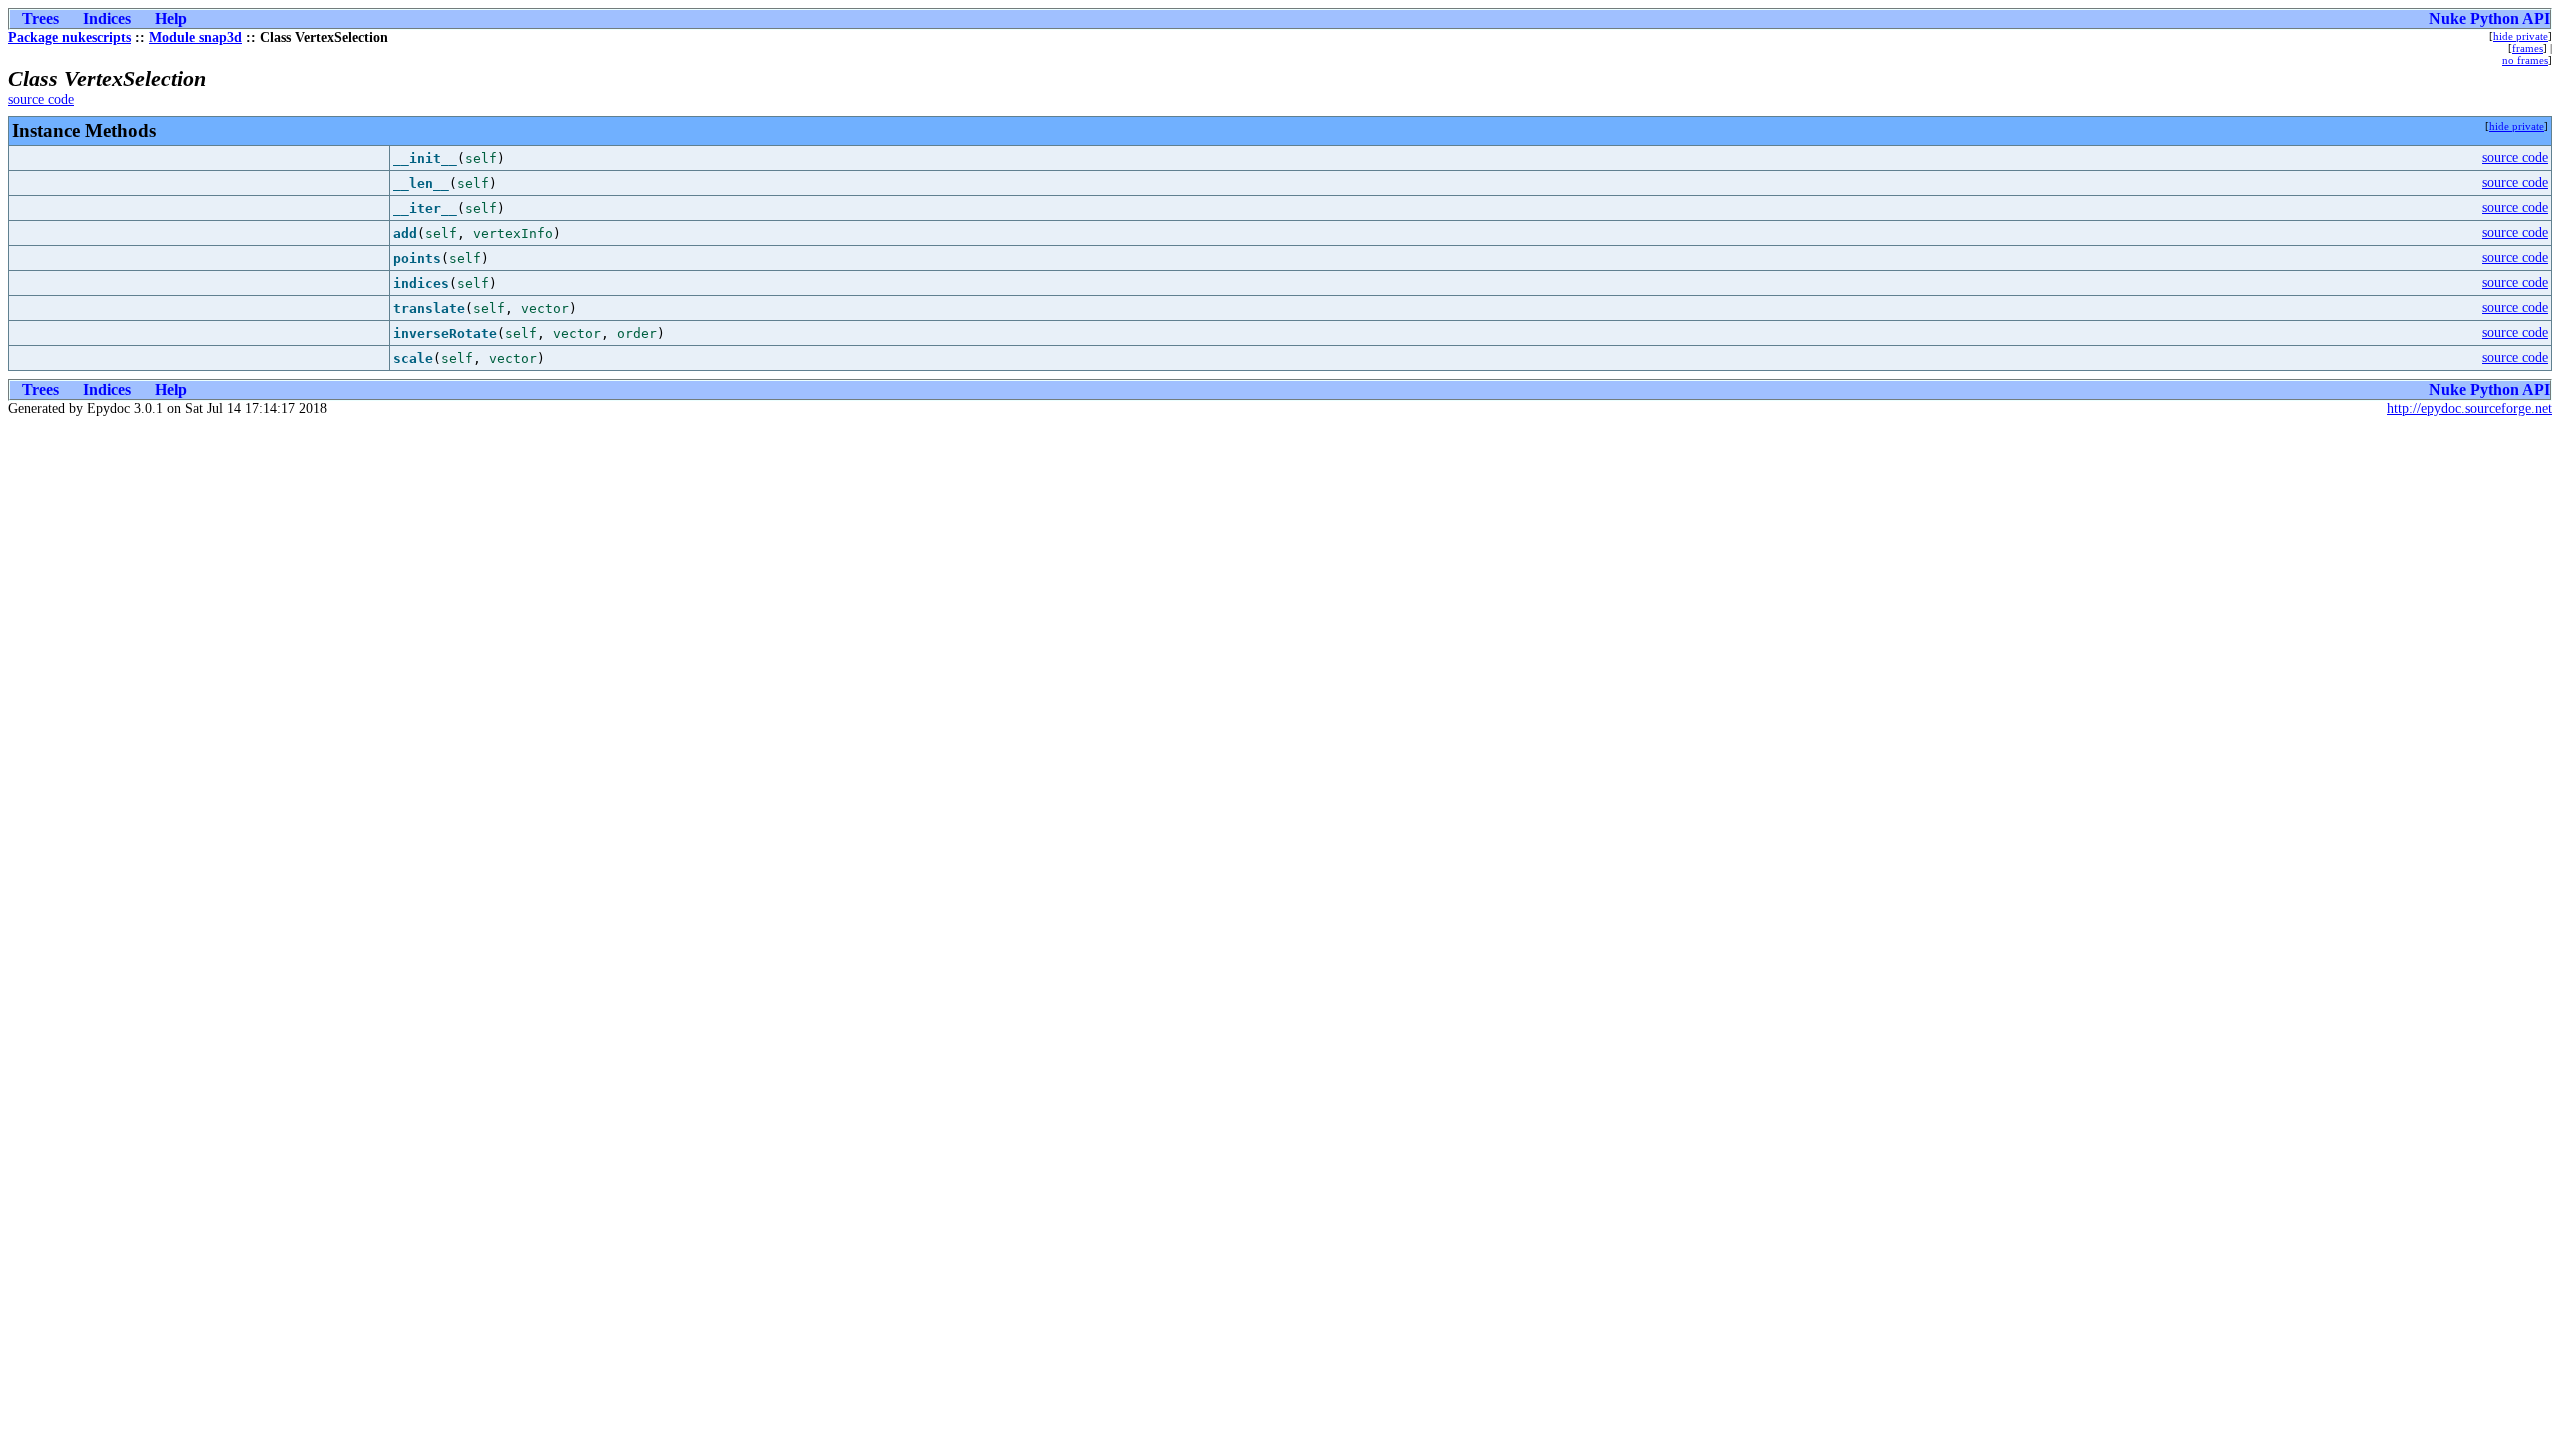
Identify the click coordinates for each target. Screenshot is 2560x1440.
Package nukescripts (69, 37)
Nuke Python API (2489, 18)
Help (171, 18)
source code (41, 99)
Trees (40, 18)
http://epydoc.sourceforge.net (2469, 408)
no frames (2525, 60)
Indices (107, 18)
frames (2527, 48)
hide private (2520, 36)
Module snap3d (195, 37)
